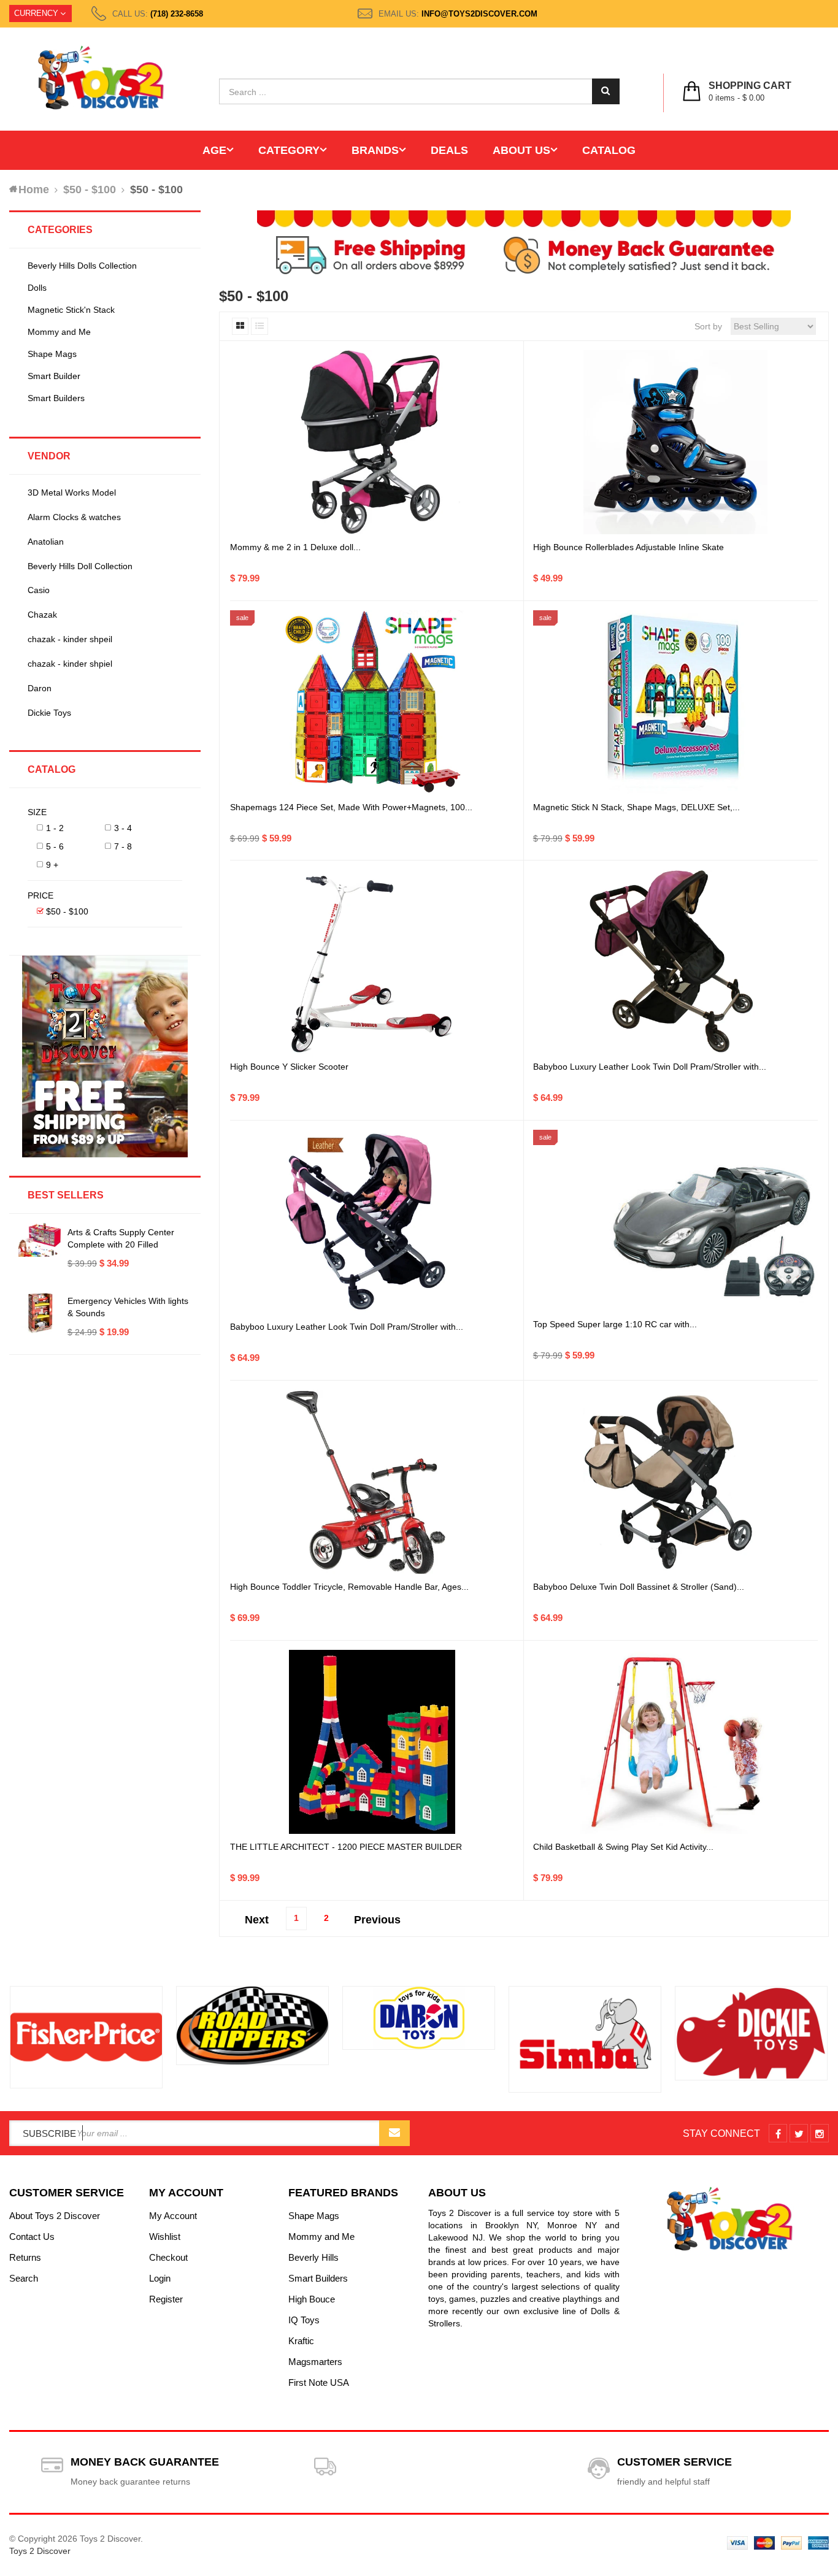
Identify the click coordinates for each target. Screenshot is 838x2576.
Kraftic (301, 2341)
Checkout (168, 2257)
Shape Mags (52, 354)
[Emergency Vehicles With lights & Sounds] (40, 1313)
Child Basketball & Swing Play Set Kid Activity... (623, 1847)
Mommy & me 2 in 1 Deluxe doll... (295, 547)
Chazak (42, 615)
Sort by (708, 326)
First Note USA (319, 2382)
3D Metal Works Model (72, 493)
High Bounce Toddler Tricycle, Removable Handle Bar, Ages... (349, 1587)
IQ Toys (304, 2320)
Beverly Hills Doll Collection (80, 566)
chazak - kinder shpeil (70, 639)
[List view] (259, 326)
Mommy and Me (59, 332)
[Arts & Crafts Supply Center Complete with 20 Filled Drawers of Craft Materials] (40, 1240)
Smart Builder (54, 376)
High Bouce (312, 2299)
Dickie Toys (49, 713)
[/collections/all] (86, 2037)
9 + (52, 865)
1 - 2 (55, 828)
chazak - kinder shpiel (70, 664)
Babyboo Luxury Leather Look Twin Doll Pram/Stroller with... (650, 1067)
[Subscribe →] (394, 2133)
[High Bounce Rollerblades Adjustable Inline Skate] (675, 442)
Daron (40, 688)
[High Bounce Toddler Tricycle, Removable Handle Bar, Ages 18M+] (372, 1482)
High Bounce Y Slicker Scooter (289, 1067)
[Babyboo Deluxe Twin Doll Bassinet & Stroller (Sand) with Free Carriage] (675, 1482)
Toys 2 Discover (40, 2551)
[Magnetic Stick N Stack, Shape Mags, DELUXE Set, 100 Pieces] (675, 702)
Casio (39, 590)
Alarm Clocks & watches (74, 517)
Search (24, 2278)
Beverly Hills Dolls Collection (82, 266)
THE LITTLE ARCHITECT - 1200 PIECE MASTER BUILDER (346, 1847)
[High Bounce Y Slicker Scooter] (372, 962)
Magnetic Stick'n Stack (71, 310)
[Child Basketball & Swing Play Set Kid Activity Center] (675, 1742)
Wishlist (165, 2237)
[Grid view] (240, 326)
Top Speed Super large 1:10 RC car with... (615, 1324)
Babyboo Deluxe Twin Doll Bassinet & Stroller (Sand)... (639, 1587)
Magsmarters (315, 2362)
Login (160, 2278)
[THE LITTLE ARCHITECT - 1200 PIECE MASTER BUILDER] (372, 1742)
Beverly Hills (313, 2257)
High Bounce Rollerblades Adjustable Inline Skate (628, 547)
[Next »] (377, 1916)
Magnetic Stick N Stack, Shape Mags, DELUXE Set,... (636, 807)
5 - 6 (55, 846)
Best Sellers (66, 1195)
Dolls (37, 288)
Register (166, 2299)
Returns (25, 2257)
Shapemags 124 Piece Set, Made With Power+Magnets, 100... (351, 807)
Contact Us (32, 2237)
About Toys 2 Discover (55, 2216)
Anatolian (46, 542)
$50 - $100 (67, 911)
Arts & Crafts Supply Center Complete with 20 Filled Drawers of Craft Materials (121, 1244)
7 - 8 (123, 846)
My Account (173, 2216)
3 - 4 (123, 828)
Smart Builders (56, 398)
